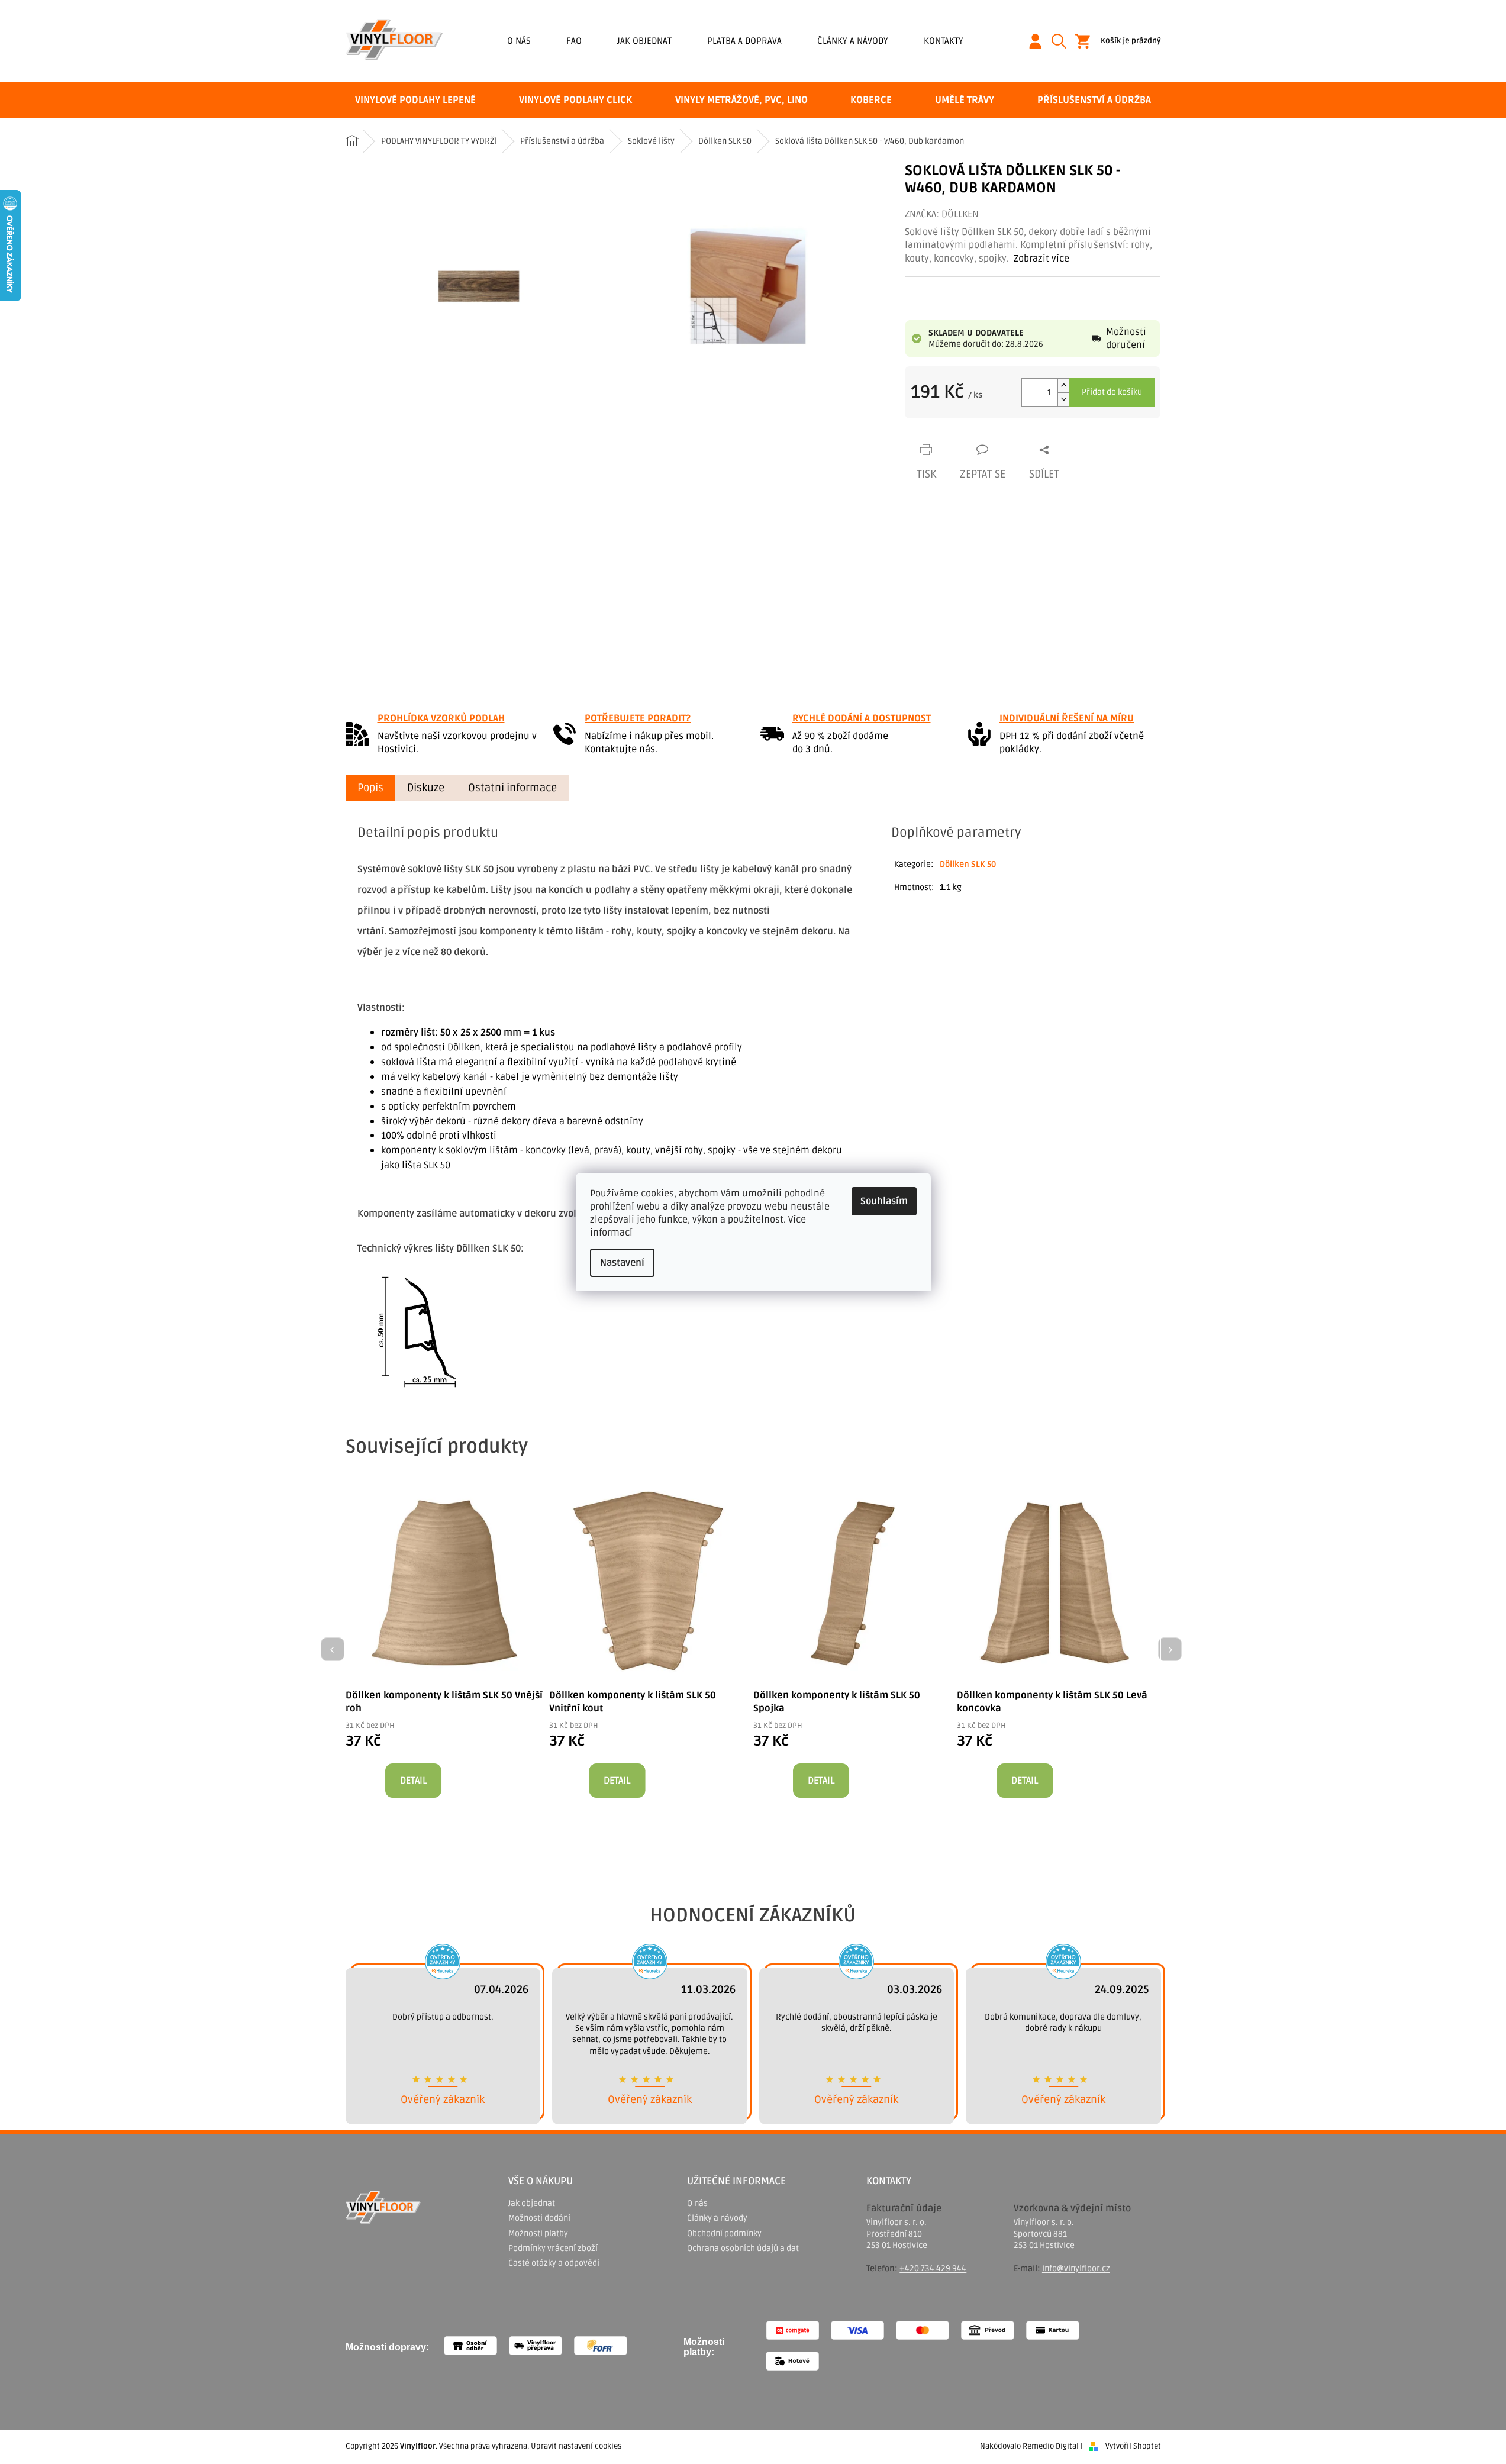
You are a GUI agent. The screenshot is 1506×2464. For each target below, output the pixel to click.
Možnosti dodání (539, 2218)
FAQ (574, 41)
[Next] (1170, 1649)
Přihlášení (1040, 41)
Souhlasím (884, 1201)
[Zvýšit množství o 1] (1063, 386)
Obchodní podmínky (724, 2234)
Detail (413, 1781)
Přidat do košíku (1112, 392)
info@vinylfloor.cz (1076, 2268)
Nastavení (622, 1263)
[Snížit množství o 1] (1063, 399)
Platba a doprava (744, 41)
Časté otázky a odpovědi (554, 2263)
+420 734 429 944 (933, 2268)
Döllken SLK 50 (968, 864)
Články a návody (853, 41)
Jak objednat (644, 41)
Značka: (942, 214)
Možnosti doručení (1126, 338)
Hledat (1063, 41)
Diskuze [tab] (426, 788)
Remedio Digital (1051, 2446)
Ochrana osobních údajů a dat (743, 2248)
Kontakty (944, 41)
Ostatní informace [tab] (512, 788)
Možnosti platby (538, 2234)
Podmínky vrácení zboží (553, 2248)
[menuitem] (415, 100)
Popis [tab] (370, 788)
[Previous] (333, 1649)
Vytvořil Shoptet (1133, 2446)
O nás (519, 41)
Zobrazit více (1041, 259)
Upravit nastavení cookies (576, 2446)
